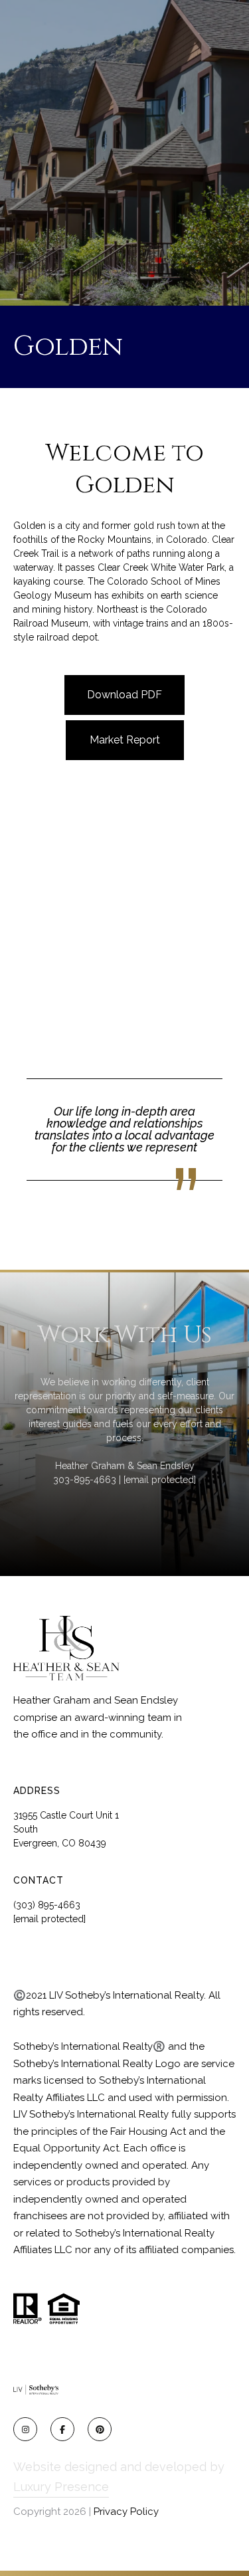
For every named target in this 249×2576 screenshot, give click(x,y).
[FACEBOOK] (62, 2429)
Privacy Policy (126, 2512)
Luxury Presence (61, 2487)
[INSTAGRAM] (25, 2429)
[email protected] (160, 1480)
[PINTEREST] (100, 2429)
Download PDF (124, 695)
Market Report (125, 740)
